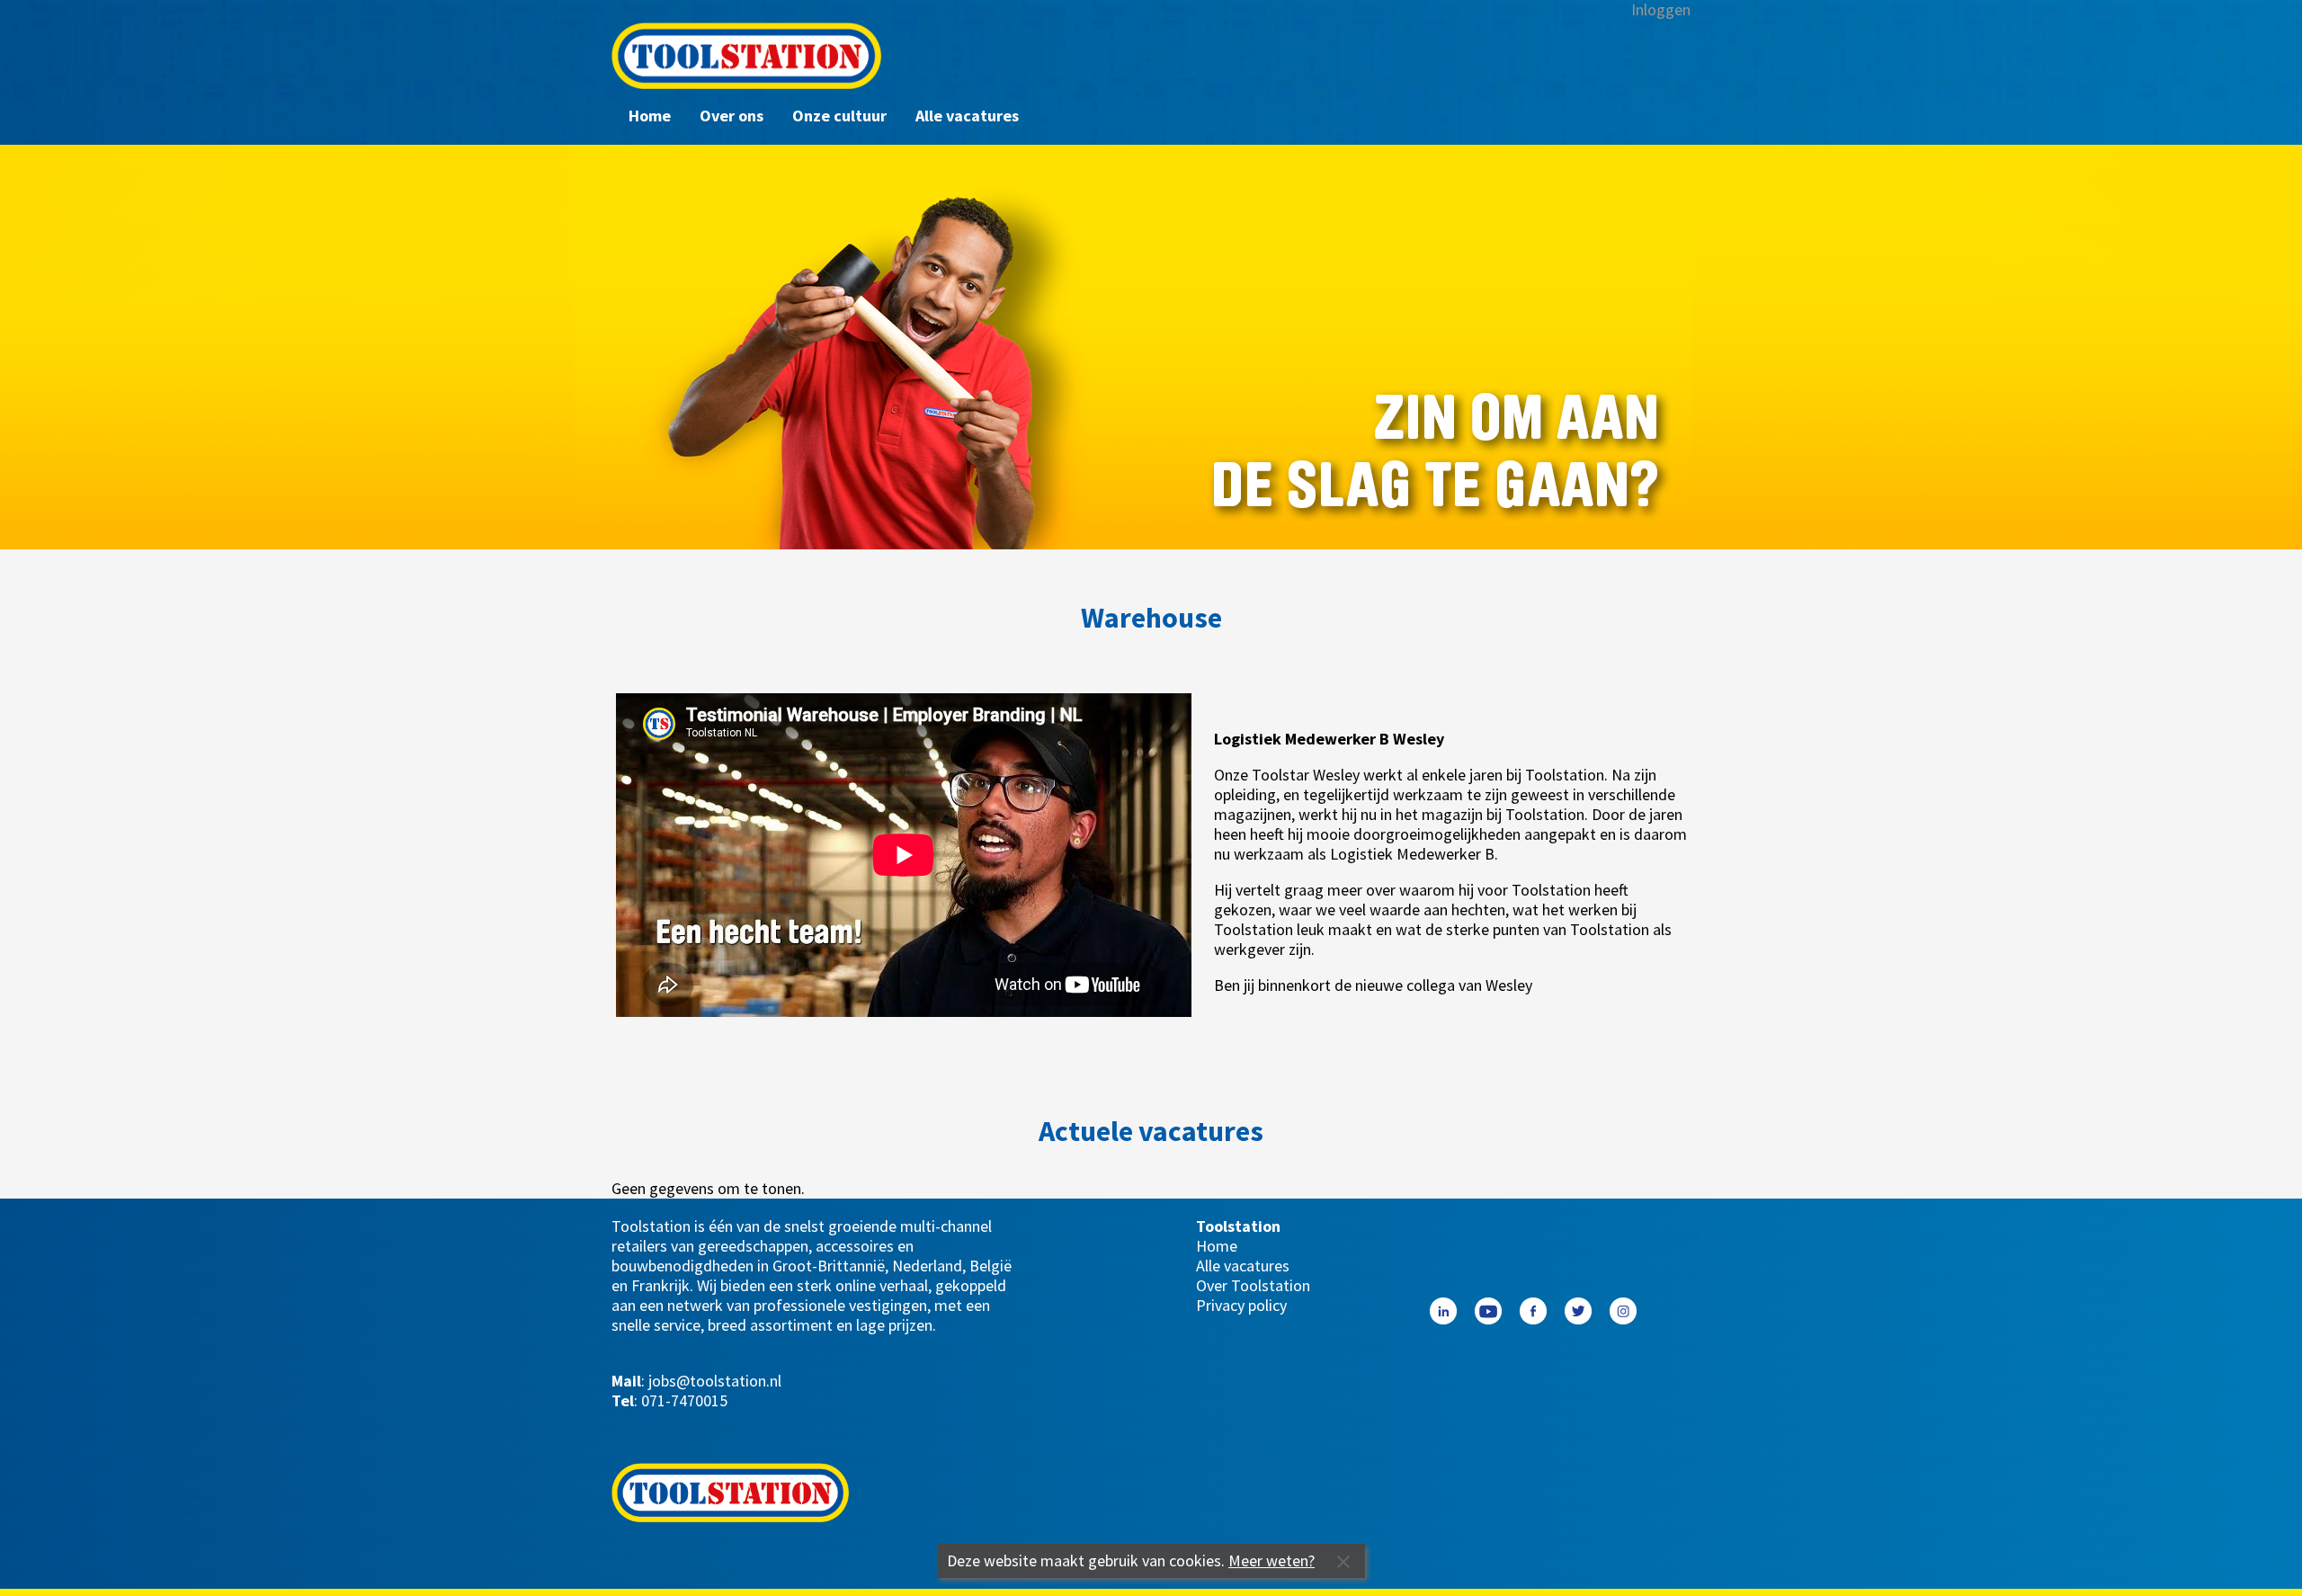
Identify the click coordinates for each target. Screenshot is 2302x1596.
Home (650, 116)
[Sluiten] (1343, 1561)
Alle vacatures (967, 116)
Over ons (732, 116)
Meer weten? (1271, 1560)
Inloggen (1661, 10)
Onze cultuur (839, 116)
